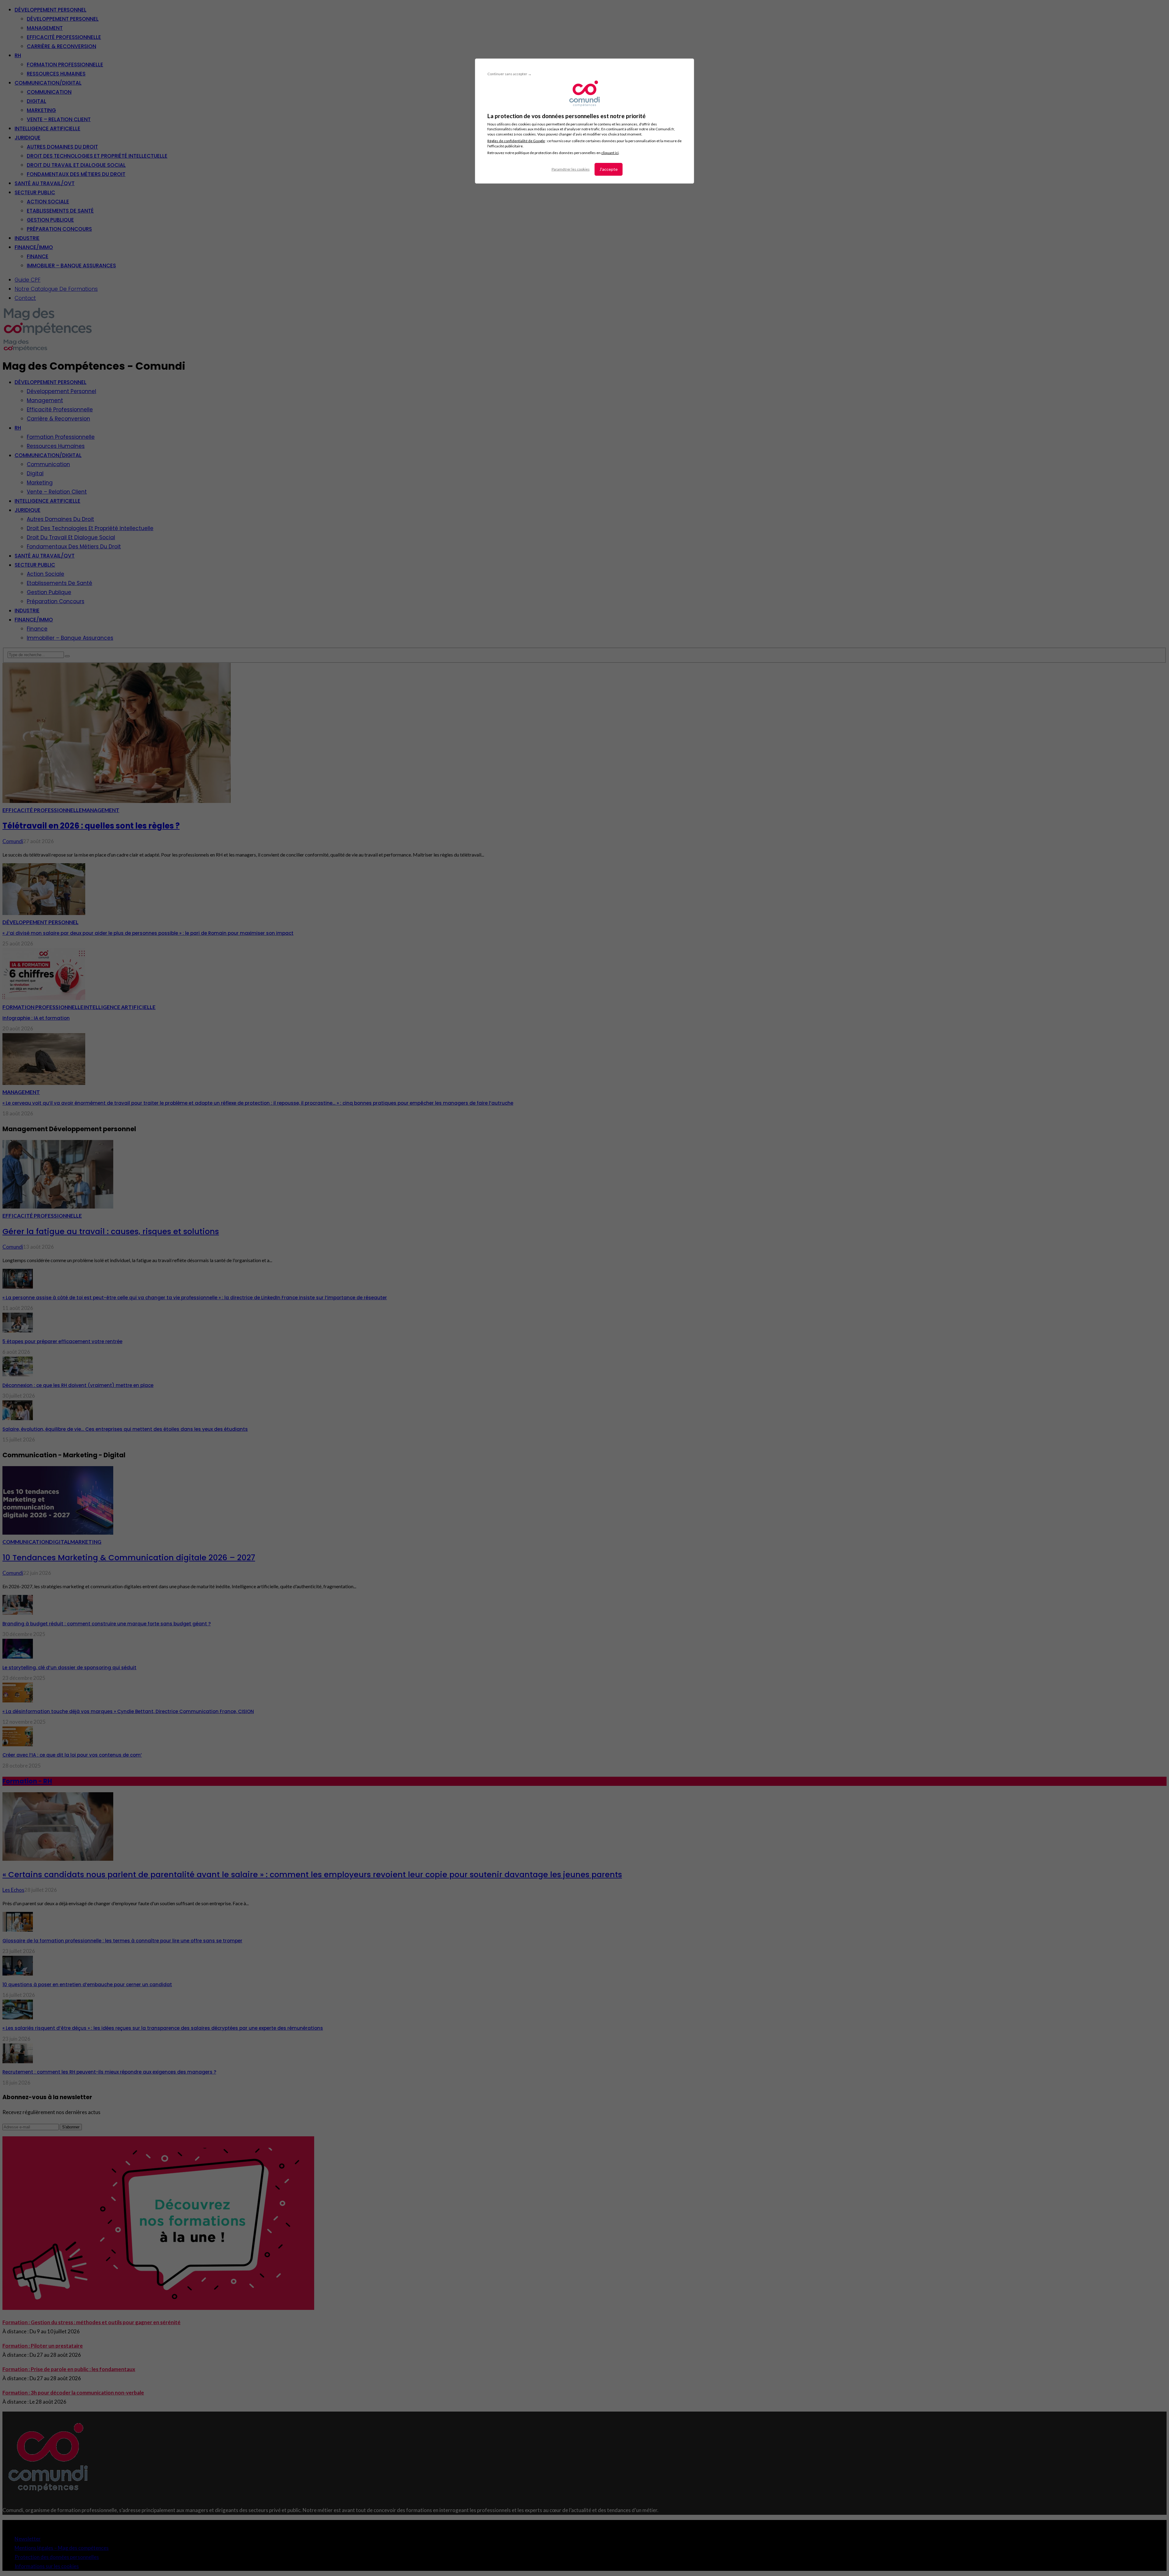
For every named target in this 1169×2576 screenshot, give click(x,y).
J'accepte (609, 169)
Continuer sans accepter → (509, 74)
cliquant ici (610, 153)
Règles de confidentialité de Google (516, 141)
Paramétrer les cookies (571, 169)
